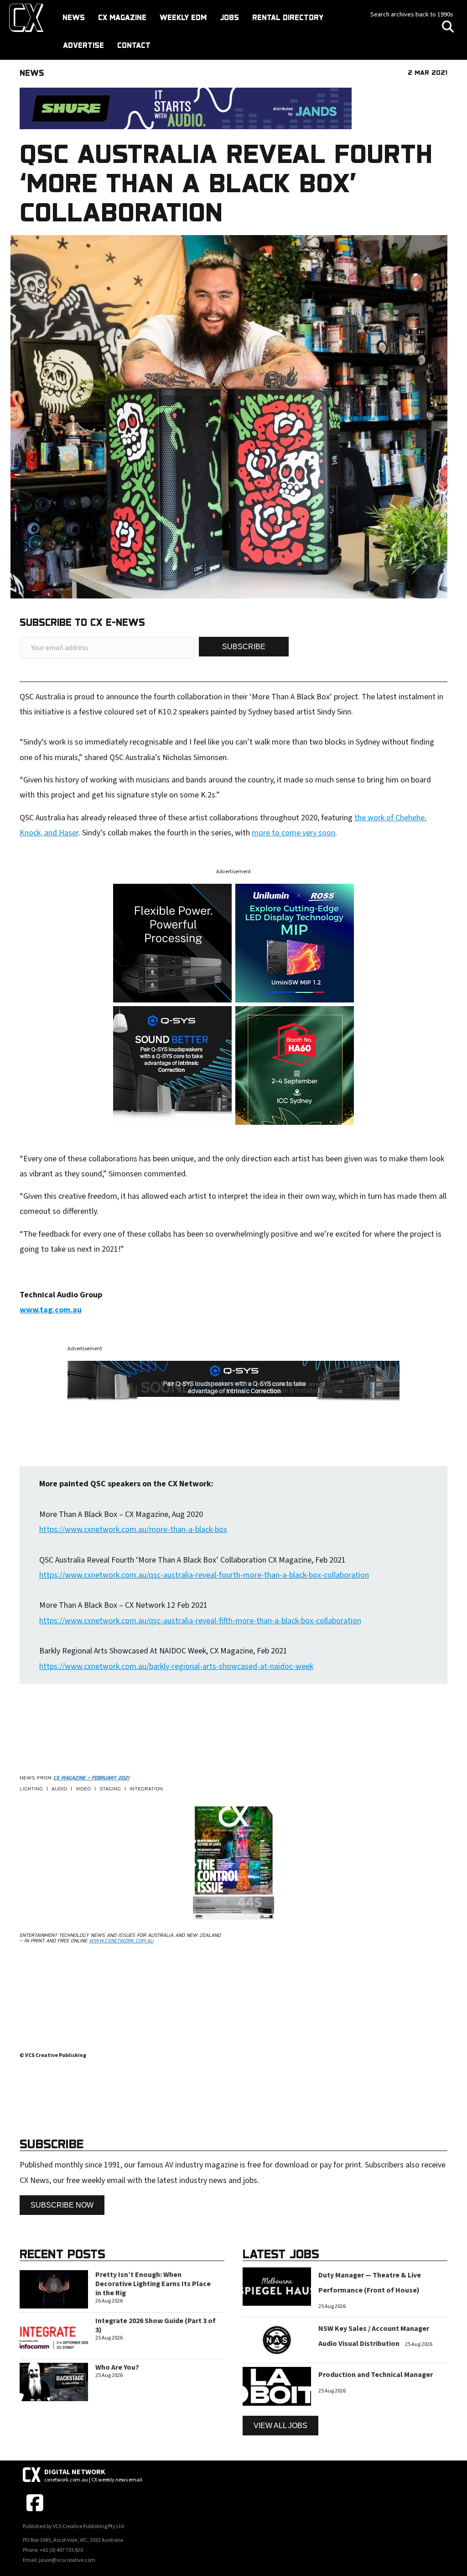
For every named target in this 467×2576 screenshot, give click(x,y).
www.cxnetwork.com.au (121, 1941)
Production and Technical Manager (376, 2375)
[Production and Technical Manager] (277, 2386)
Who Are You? (117, 2367)
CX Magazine (122, 17)
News (74, 17)
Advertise (83, 45)
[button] (244, 647)
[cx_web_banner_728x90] (186, 108)
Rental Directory (288, 17)
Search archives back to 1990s (412, 15)
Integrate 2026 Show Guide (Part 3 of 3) (156, 2325)
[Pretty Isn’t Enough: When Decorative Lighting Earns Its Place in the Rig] (54, 2289)
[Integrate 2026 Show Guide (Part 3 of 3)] (54, 2335)
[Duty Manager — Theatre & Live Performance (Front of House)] (277, 2286)
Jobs (229, 17)
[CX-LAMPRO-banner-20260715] (295, 1065)
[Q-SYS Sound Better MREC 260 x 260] (172, 1065)
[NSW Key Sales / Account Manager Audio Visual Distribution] (277, 2340)
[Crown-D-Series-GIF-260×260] (172, 942)
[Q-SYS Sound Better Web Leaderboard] (233, 1381)
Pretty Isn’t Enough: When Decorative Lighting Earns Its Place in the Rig (153, 2284)
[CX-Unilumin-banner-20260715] (295, 942)
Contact (134, 45)
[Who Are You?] (54, 2381)
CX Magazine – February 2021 (91, 1778)
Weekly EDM (183, 17)
